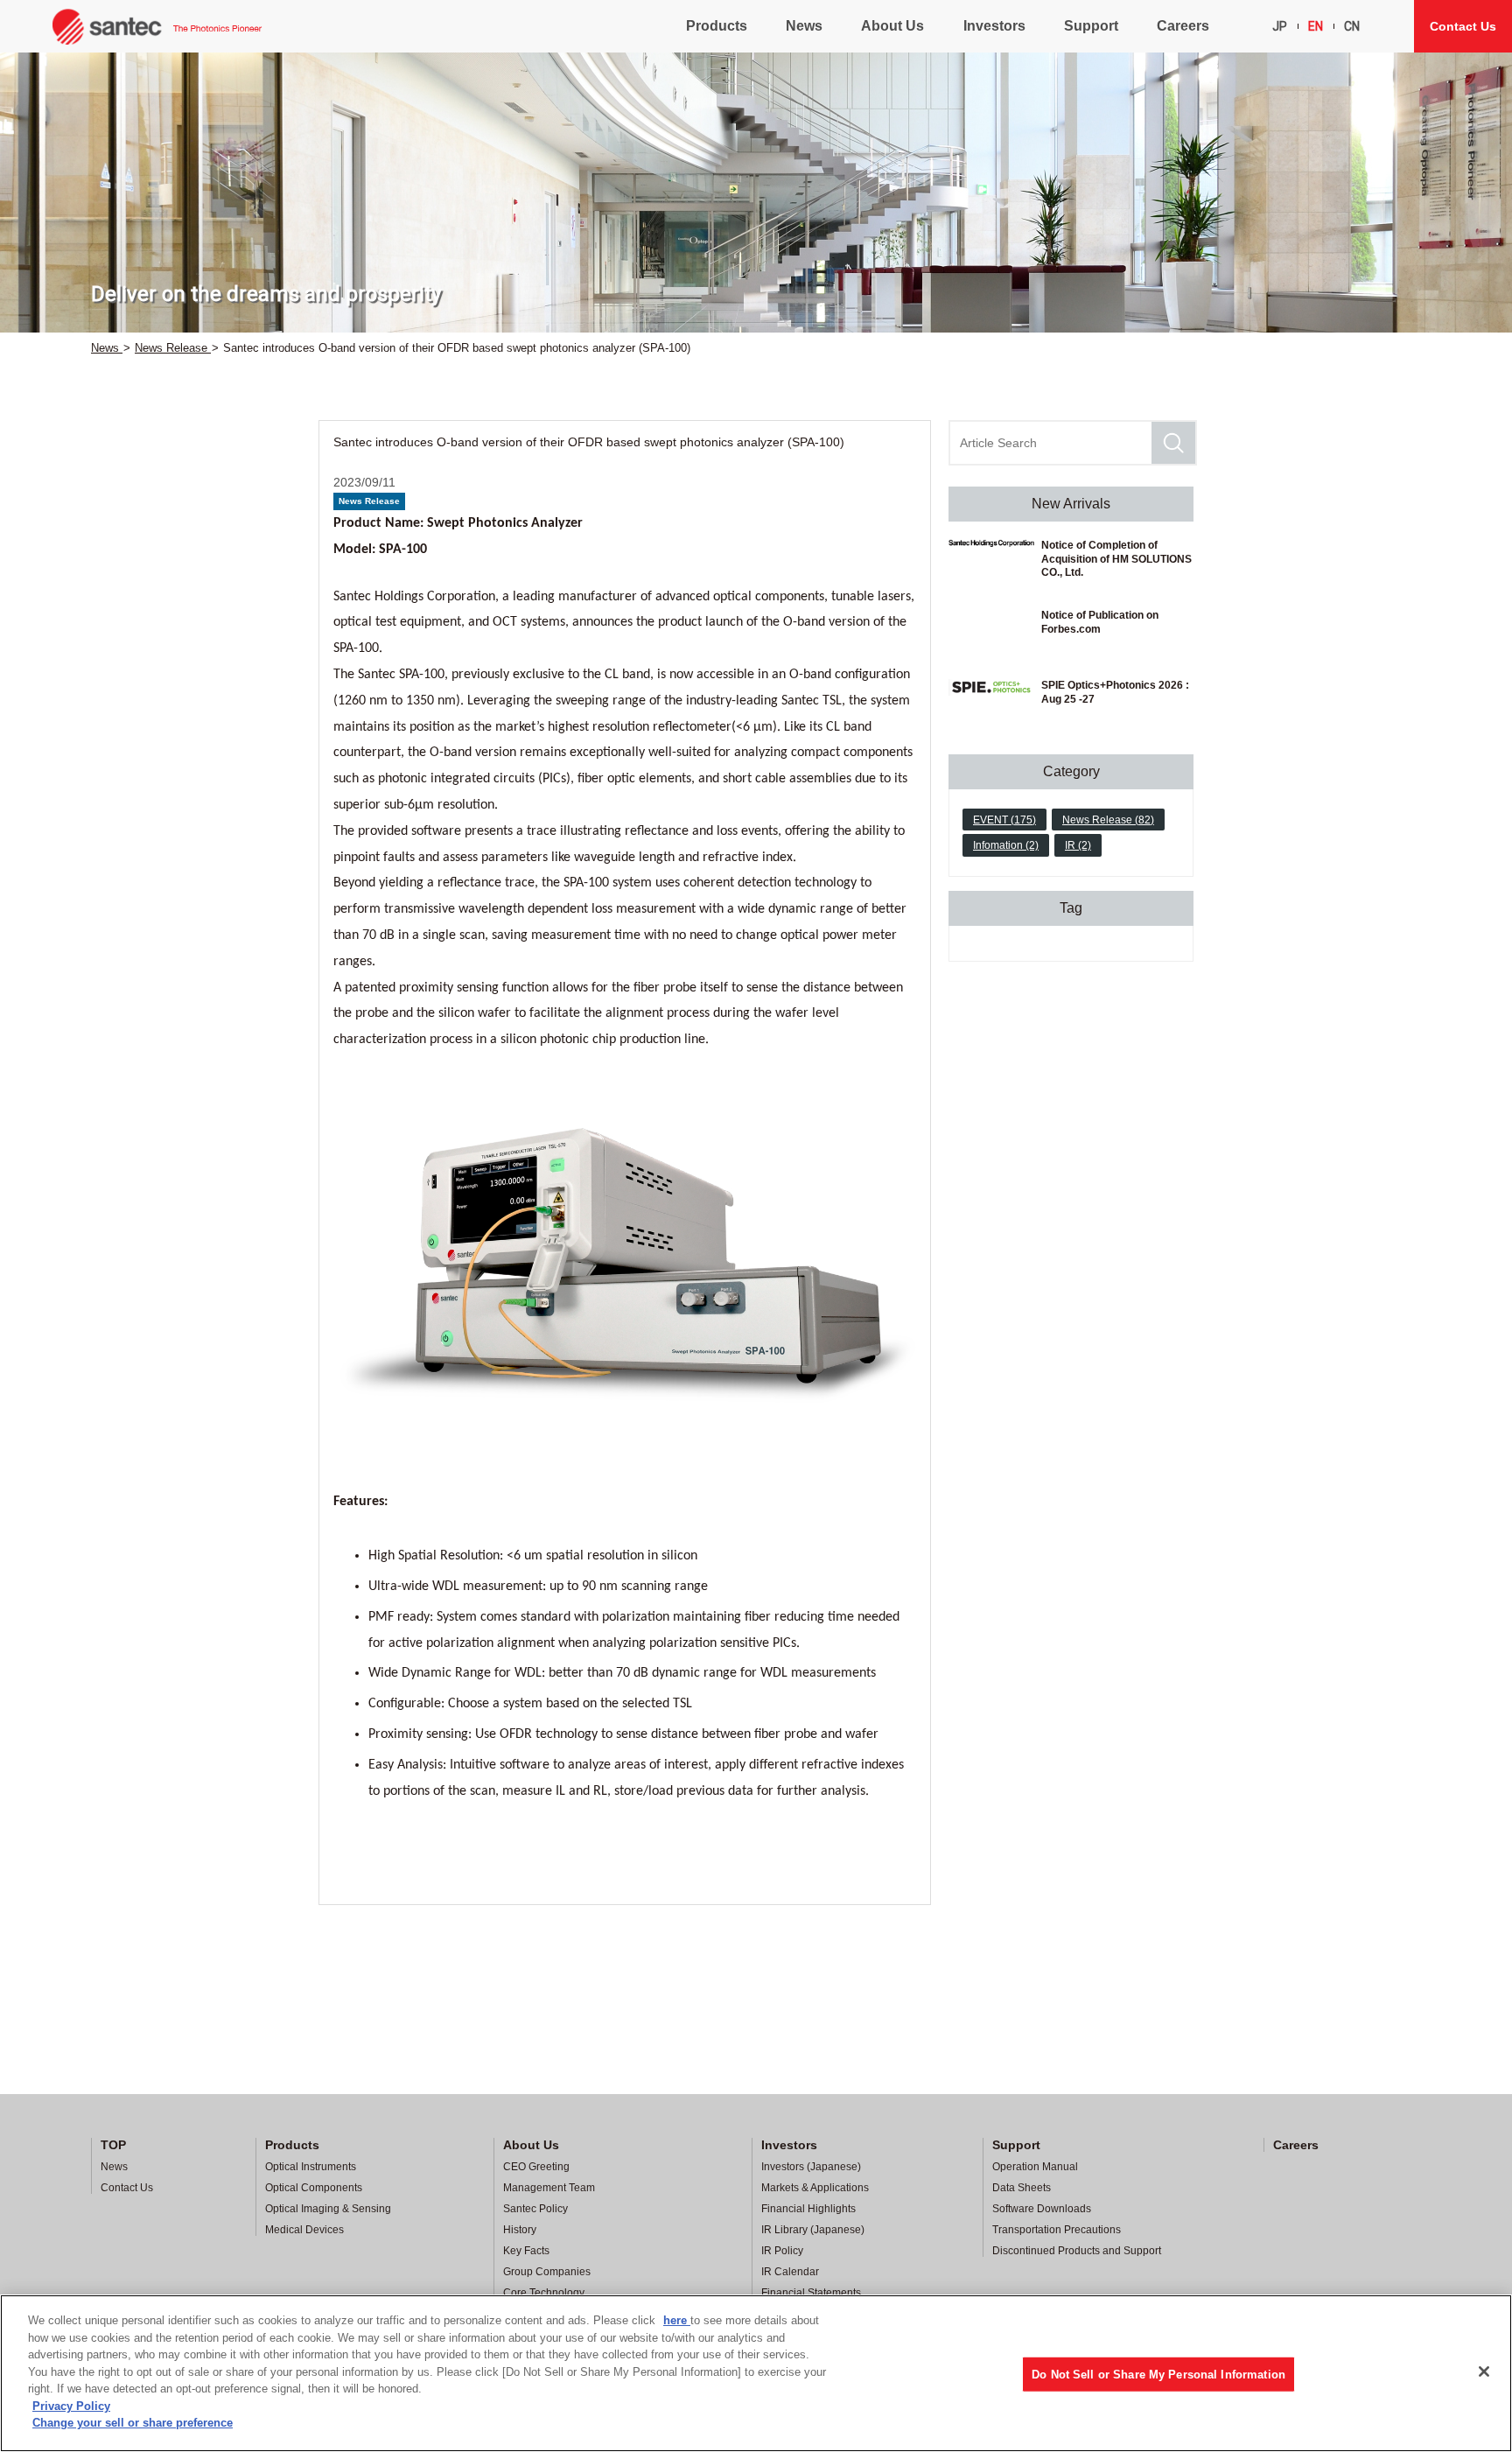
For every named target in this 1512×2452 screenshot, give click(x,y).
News (804, 26)
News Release (369, 501)
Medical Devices (304, 2230)
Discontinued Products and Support (1077, 2251)
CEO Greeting (536, 2167)
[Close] (1484, 2371)
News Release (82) (1108, 820)
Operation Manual (1035, 2167)
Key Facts (526, 2251)
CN (1352, 26)
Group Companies (547, 2272)
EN (1316, 26)
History (520, 2230)
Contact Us (1463, 26)
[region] (756, 2373)
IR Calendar (790, 2272)
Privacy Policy (71, 2406)
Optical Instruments (311, 2167)
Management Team (549, 2188)
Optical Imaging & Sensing (328, 2209)
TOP (113, 2145)
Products (717, 26)
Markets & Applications (815, 2188)
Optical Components (314, 2188)
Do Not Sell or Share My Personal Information (1158, 2375)
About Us (892, 26)
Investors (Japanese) (811, 2167)
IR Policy (782, 2251)
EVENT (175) (1004, 820)
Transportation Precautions (1057, 2230)
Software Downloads (1042, 2209)
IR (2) (1078, 845)
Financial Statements (811, 2293)
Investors (994, 26)
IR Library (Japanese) (813, 2230)
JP (1280, 26)
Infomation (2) (1006, 845)
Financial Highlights (808, 2209)
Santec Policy (535, 2209)
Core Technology (544, 2293)
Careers (1183, 26)
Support (1091, 26)
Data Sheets (1022, 2188)
